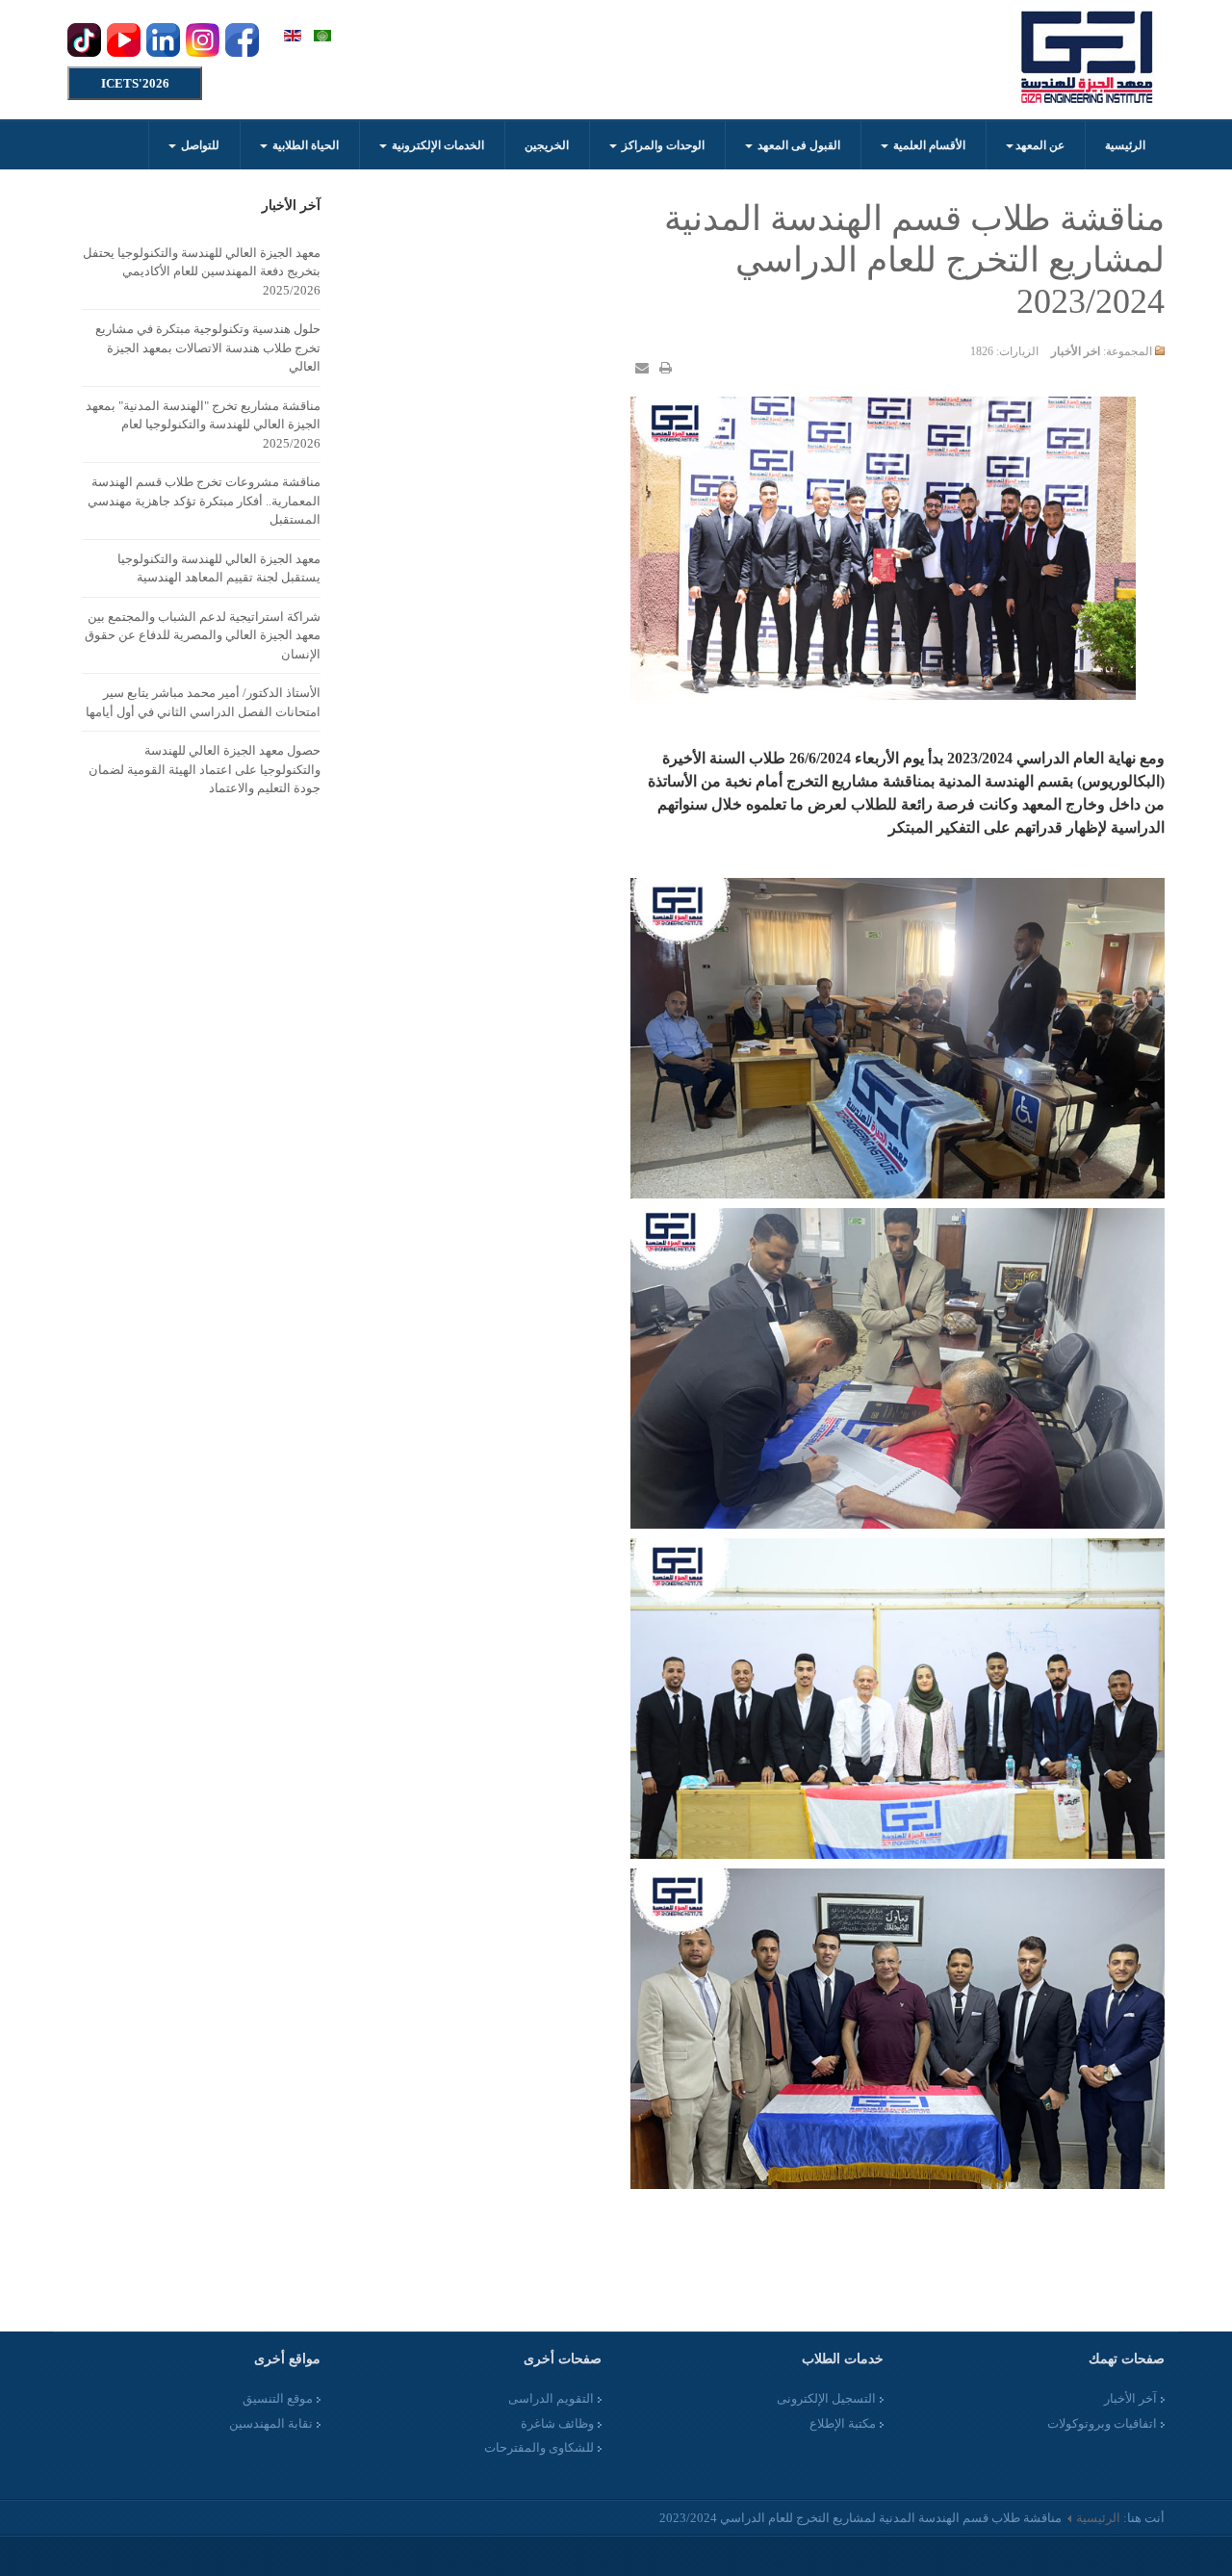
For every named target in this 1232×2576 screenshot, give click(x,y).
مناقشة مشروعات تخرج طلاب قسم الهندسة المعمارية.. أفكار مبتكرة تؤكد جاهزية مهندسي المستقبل (204, 501)
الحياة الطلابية (304, 145)
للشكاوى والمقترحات (539, 2447)
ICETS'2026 (135, 83)
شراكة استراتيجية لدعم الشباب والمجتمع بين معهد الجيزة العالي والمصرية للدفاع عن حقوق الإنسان (203, 635)
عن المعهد (1040, 145)
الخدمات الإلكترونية (436, 145)
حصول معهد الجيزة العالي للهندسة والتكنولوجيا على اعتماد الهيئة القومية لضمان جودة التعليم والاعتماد (205, 769)
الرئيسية (1125, 145)
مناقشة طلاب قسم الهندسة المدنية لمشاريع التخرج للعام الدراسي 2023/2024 (914, 260)
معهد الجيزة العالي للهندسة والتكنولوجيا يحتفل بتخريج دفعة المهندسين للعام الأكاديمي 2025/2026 (202, 271)
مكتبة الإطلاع (843, 2423)
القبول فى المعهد (797, 145)
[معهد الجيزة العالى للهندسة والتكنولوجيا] (1087, 58)
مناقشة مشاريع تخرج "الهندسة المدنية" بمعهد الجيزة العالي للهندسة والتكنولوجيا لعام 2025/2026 (203, 425)
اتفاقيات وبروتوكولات (1102, 2423)
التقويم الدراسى (551, 2398)
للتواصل (199, 145)
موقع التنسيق (278, 2398)
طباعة (665, 368)
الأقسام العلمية (928, 145)
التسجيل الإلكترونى (826, 2398)
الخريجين (547, 145)
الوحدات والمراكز (662, 145)
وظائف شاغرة (557, 2423)
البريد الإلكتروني (642, 368)
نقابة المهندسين (271, 2423)
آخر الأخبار (1130, 2398)
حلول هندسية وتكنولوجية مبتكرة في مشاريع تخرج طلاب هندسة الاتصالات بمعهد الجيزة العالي (208, 348)
